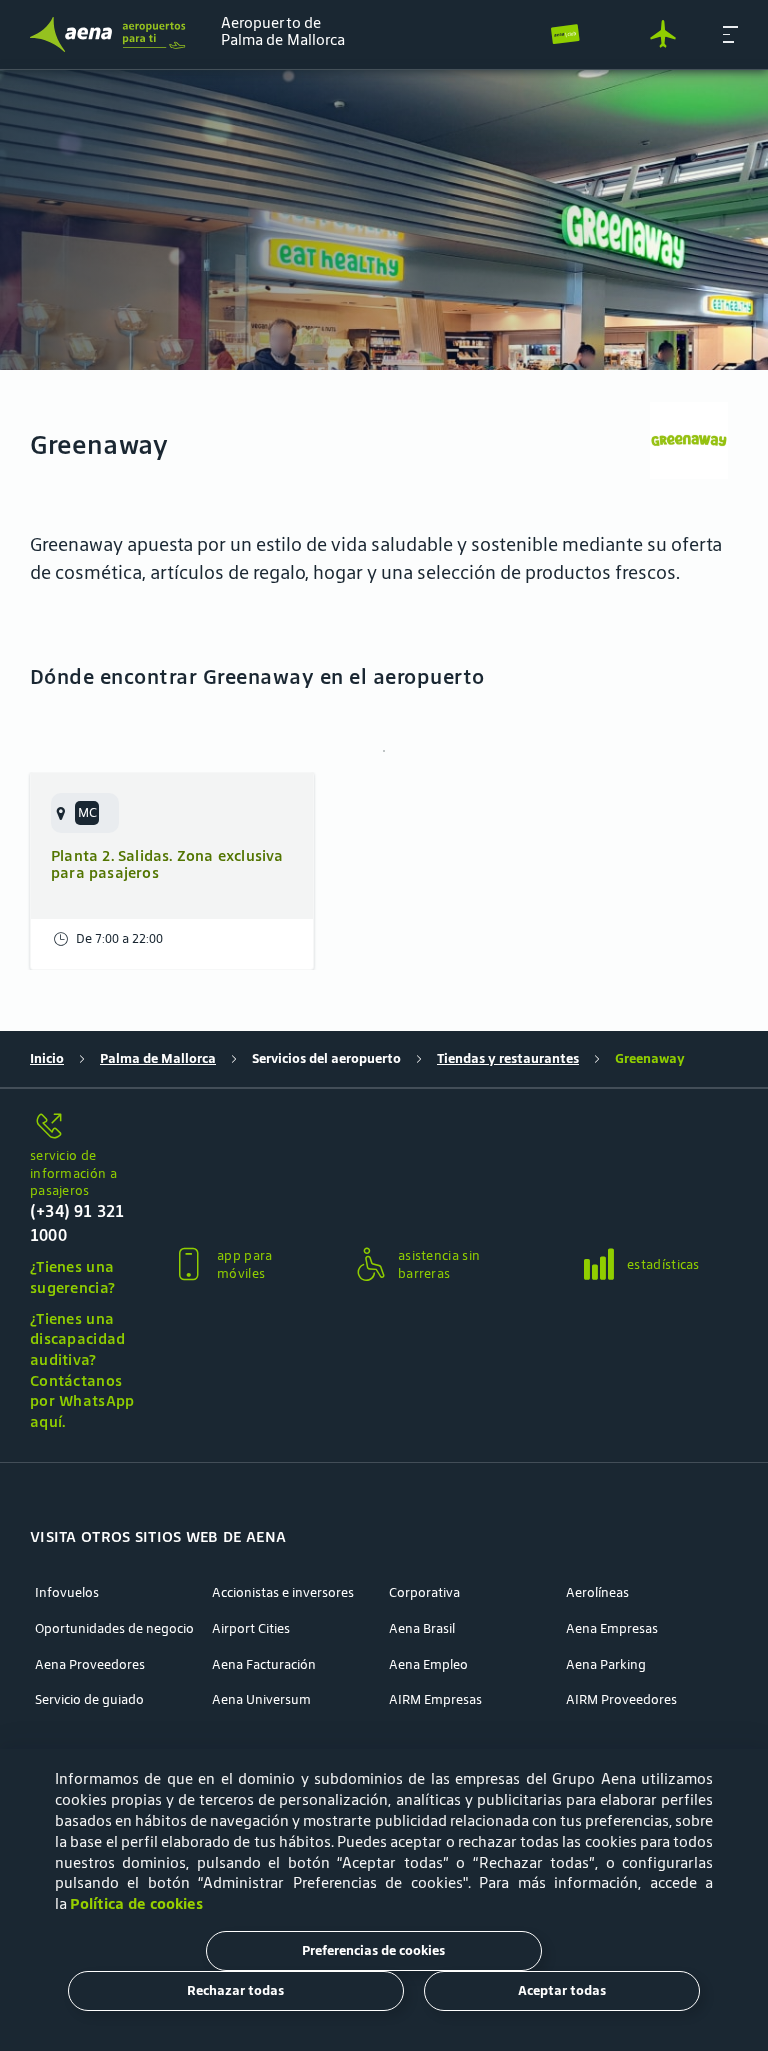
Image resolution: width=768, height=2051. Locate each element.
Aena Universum (261, 1700)
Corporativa (424, 1593)
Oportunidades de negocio (114, 1629)
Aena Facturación (264, 1665)
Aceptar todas (562, 1990)
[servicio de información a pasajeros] (84, 1127)
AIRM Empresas (435, 1700)
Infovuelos (67, 1593)
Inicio (47, 1059)
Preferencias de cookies (373, 1950)
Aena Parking (606, 1665)
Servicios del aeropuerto (326, 1059)
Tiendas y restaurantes (508, 1059)
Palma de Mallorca (158, 1059)
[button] (730, 34)
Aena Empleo (428, 1665)
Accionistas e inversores (283, 1593)
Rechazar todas (235, 1990)
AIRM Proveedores (621, 1700)
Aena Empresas (612, 1629)
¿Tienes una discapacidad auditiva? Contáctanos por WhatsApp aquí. (82, 1370)
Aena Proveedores (90, 1665)
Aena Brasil (422, 1629)
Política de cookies (136, 1903)
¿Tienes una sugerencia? (72, 1277)
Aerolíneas (597, 1593)
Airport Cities (251, 1629)
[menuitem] (384, 220)
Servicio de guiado (89, 1700)
